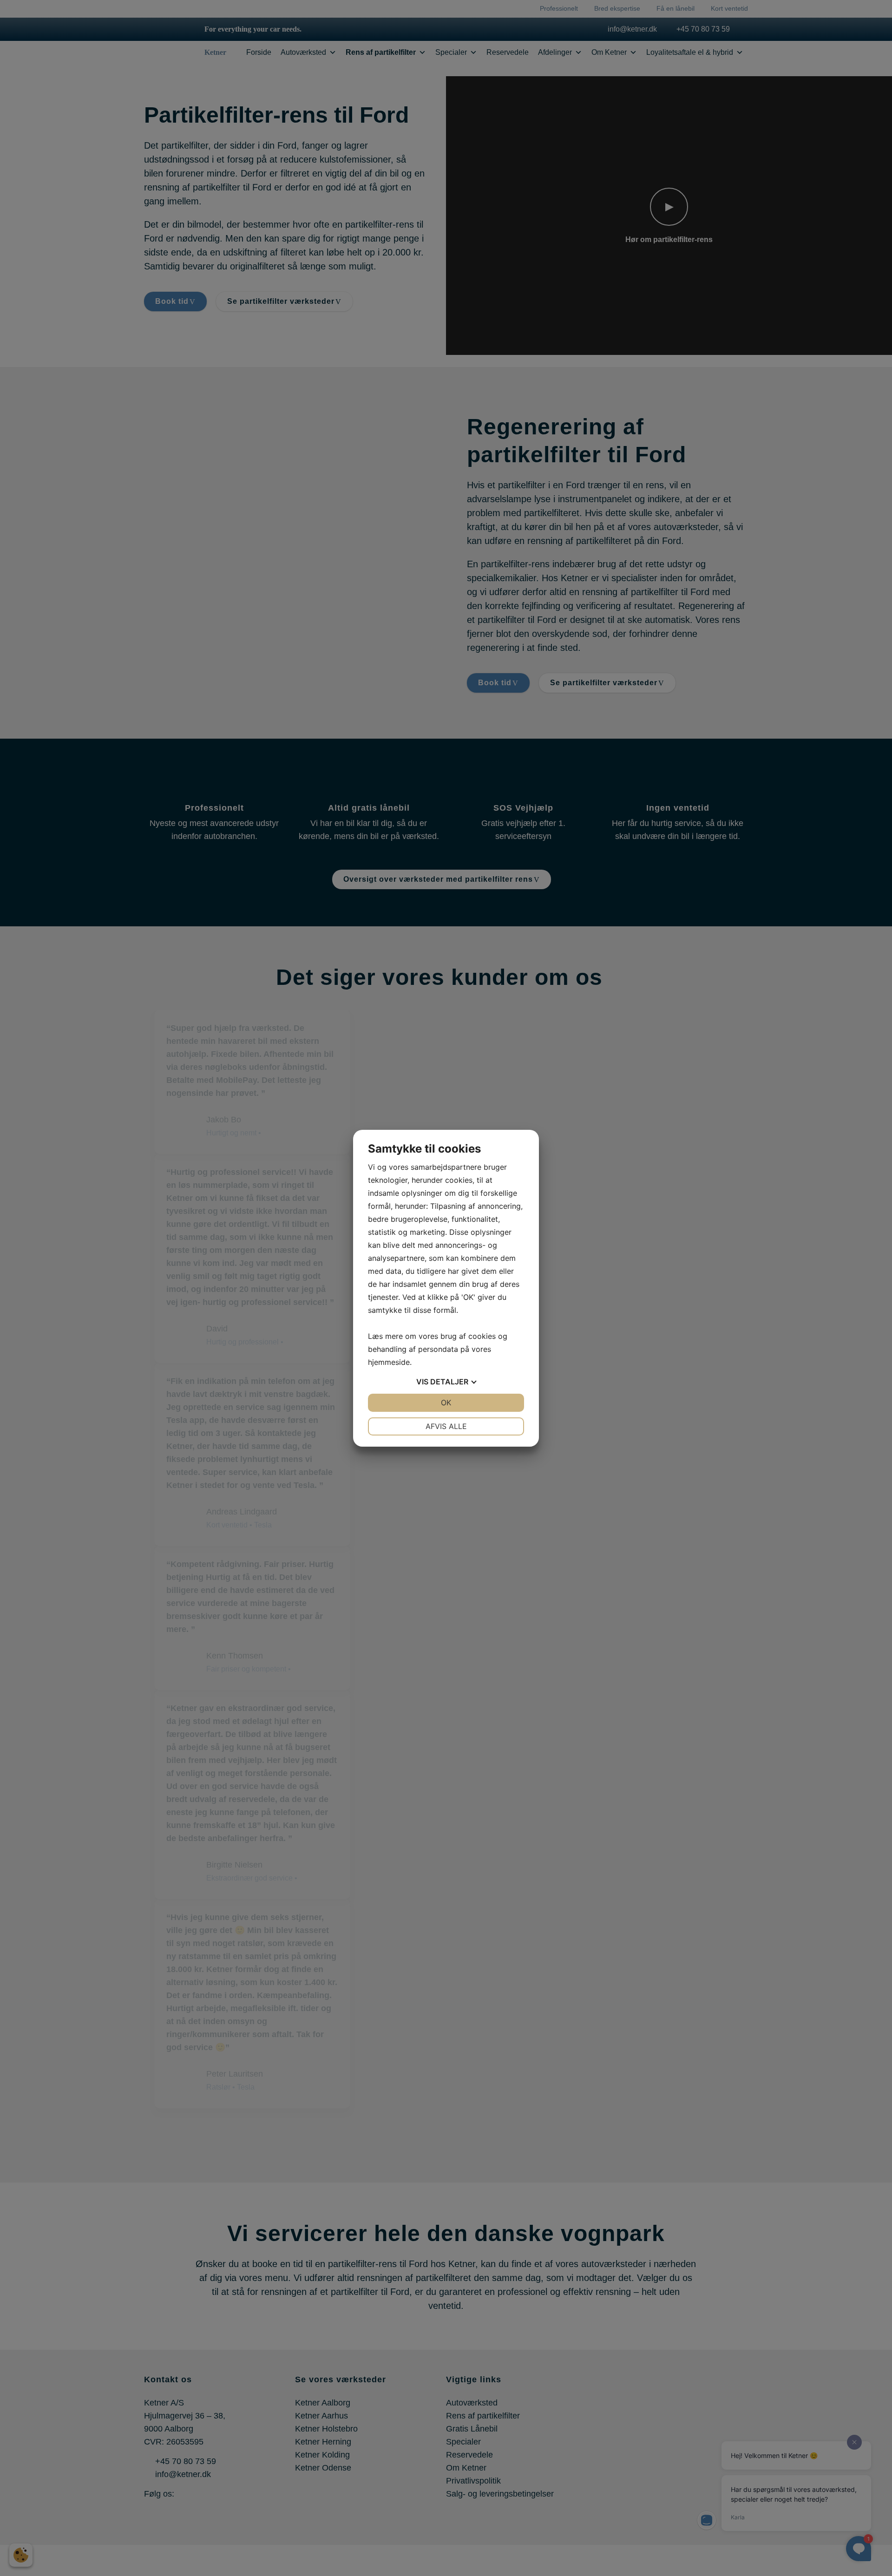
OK (446, 1403)
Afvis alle (446, 1426)
